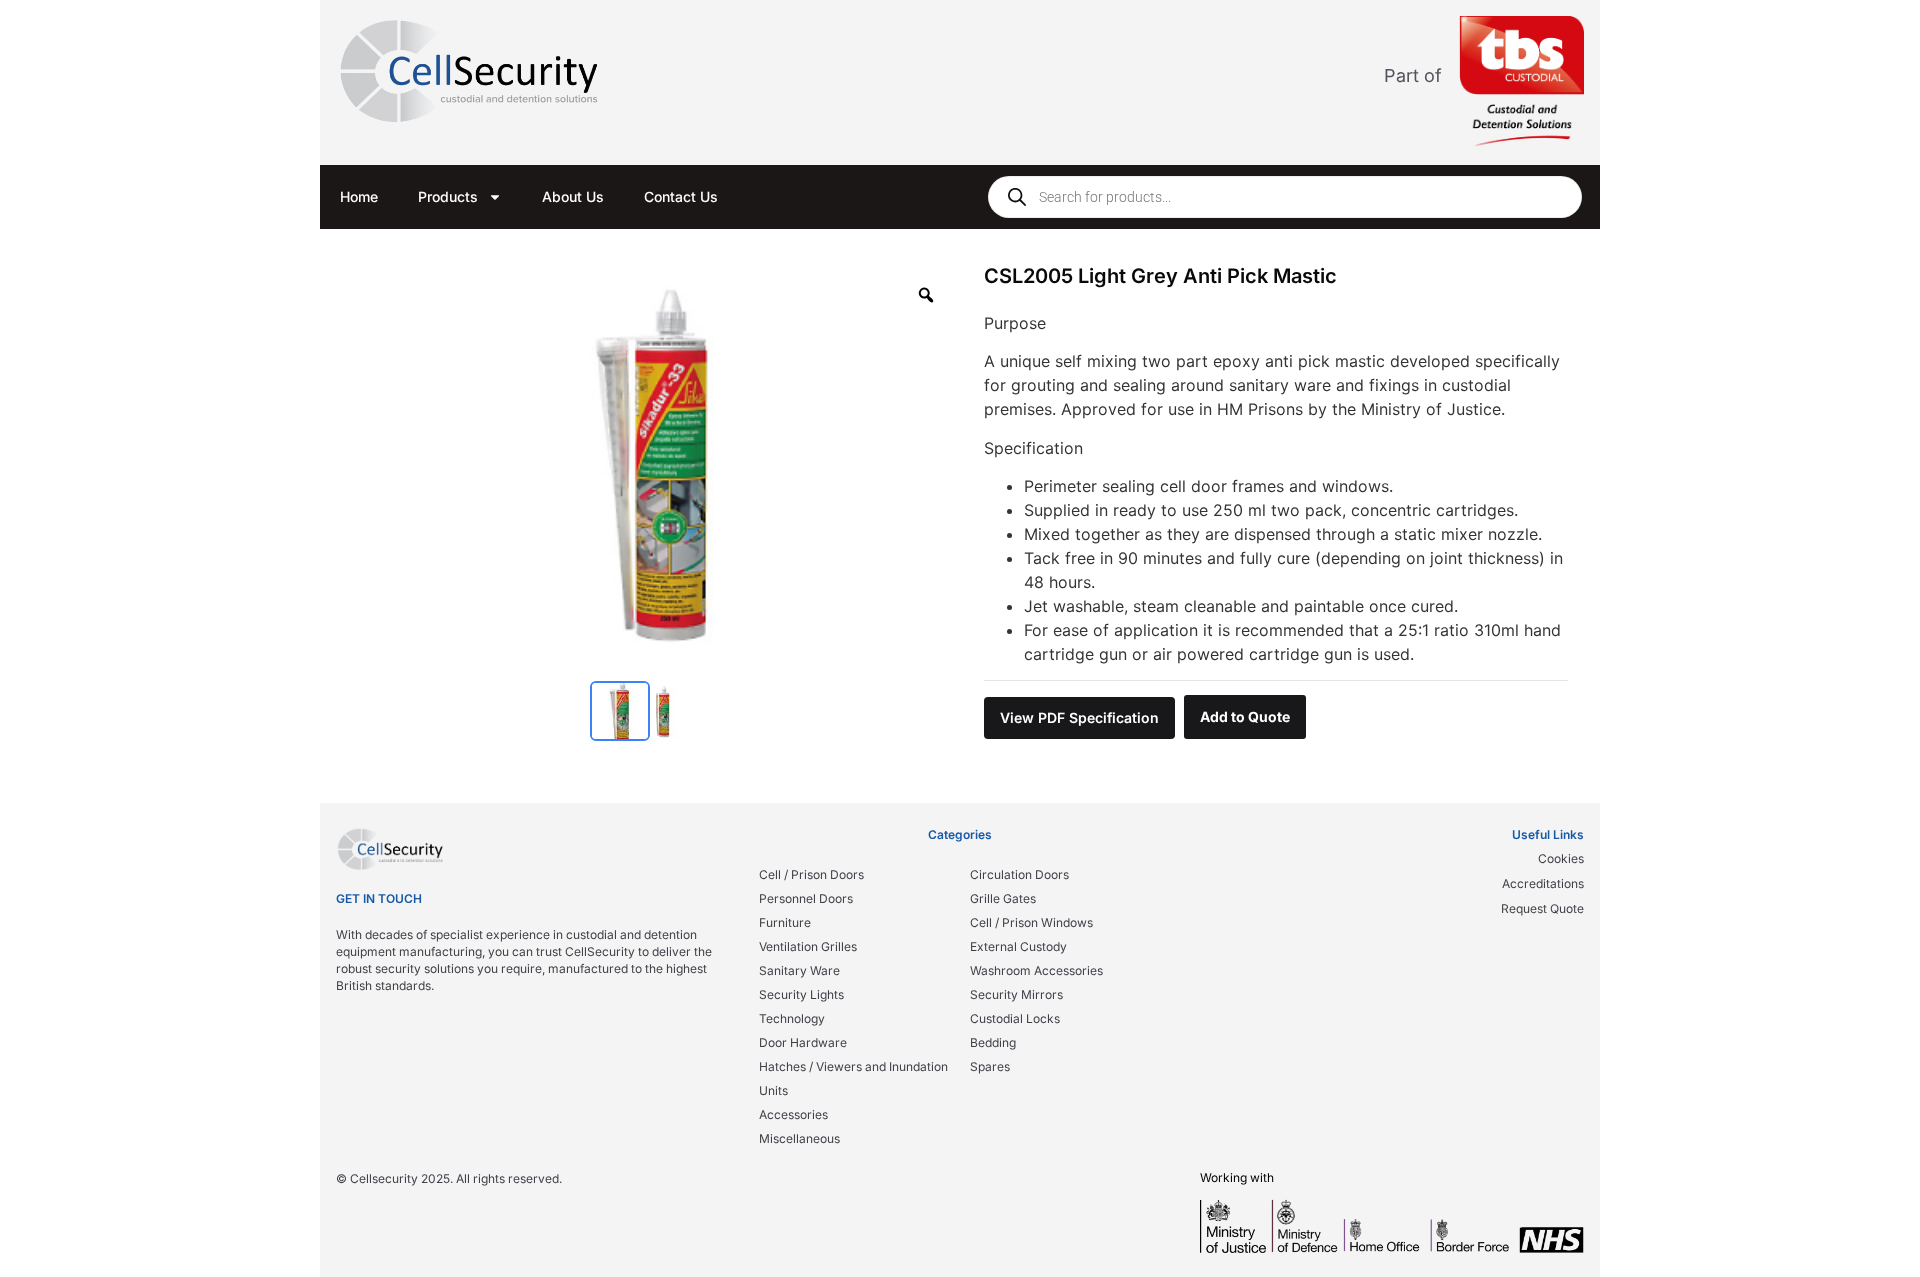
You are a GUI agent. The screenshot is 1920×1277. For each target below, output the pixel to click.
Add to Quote (1245, 716)
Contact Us (681, 196)
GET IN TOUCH (379, 898)
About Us (573, 196)
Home (359, 196)
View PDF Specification (1079, 717)
